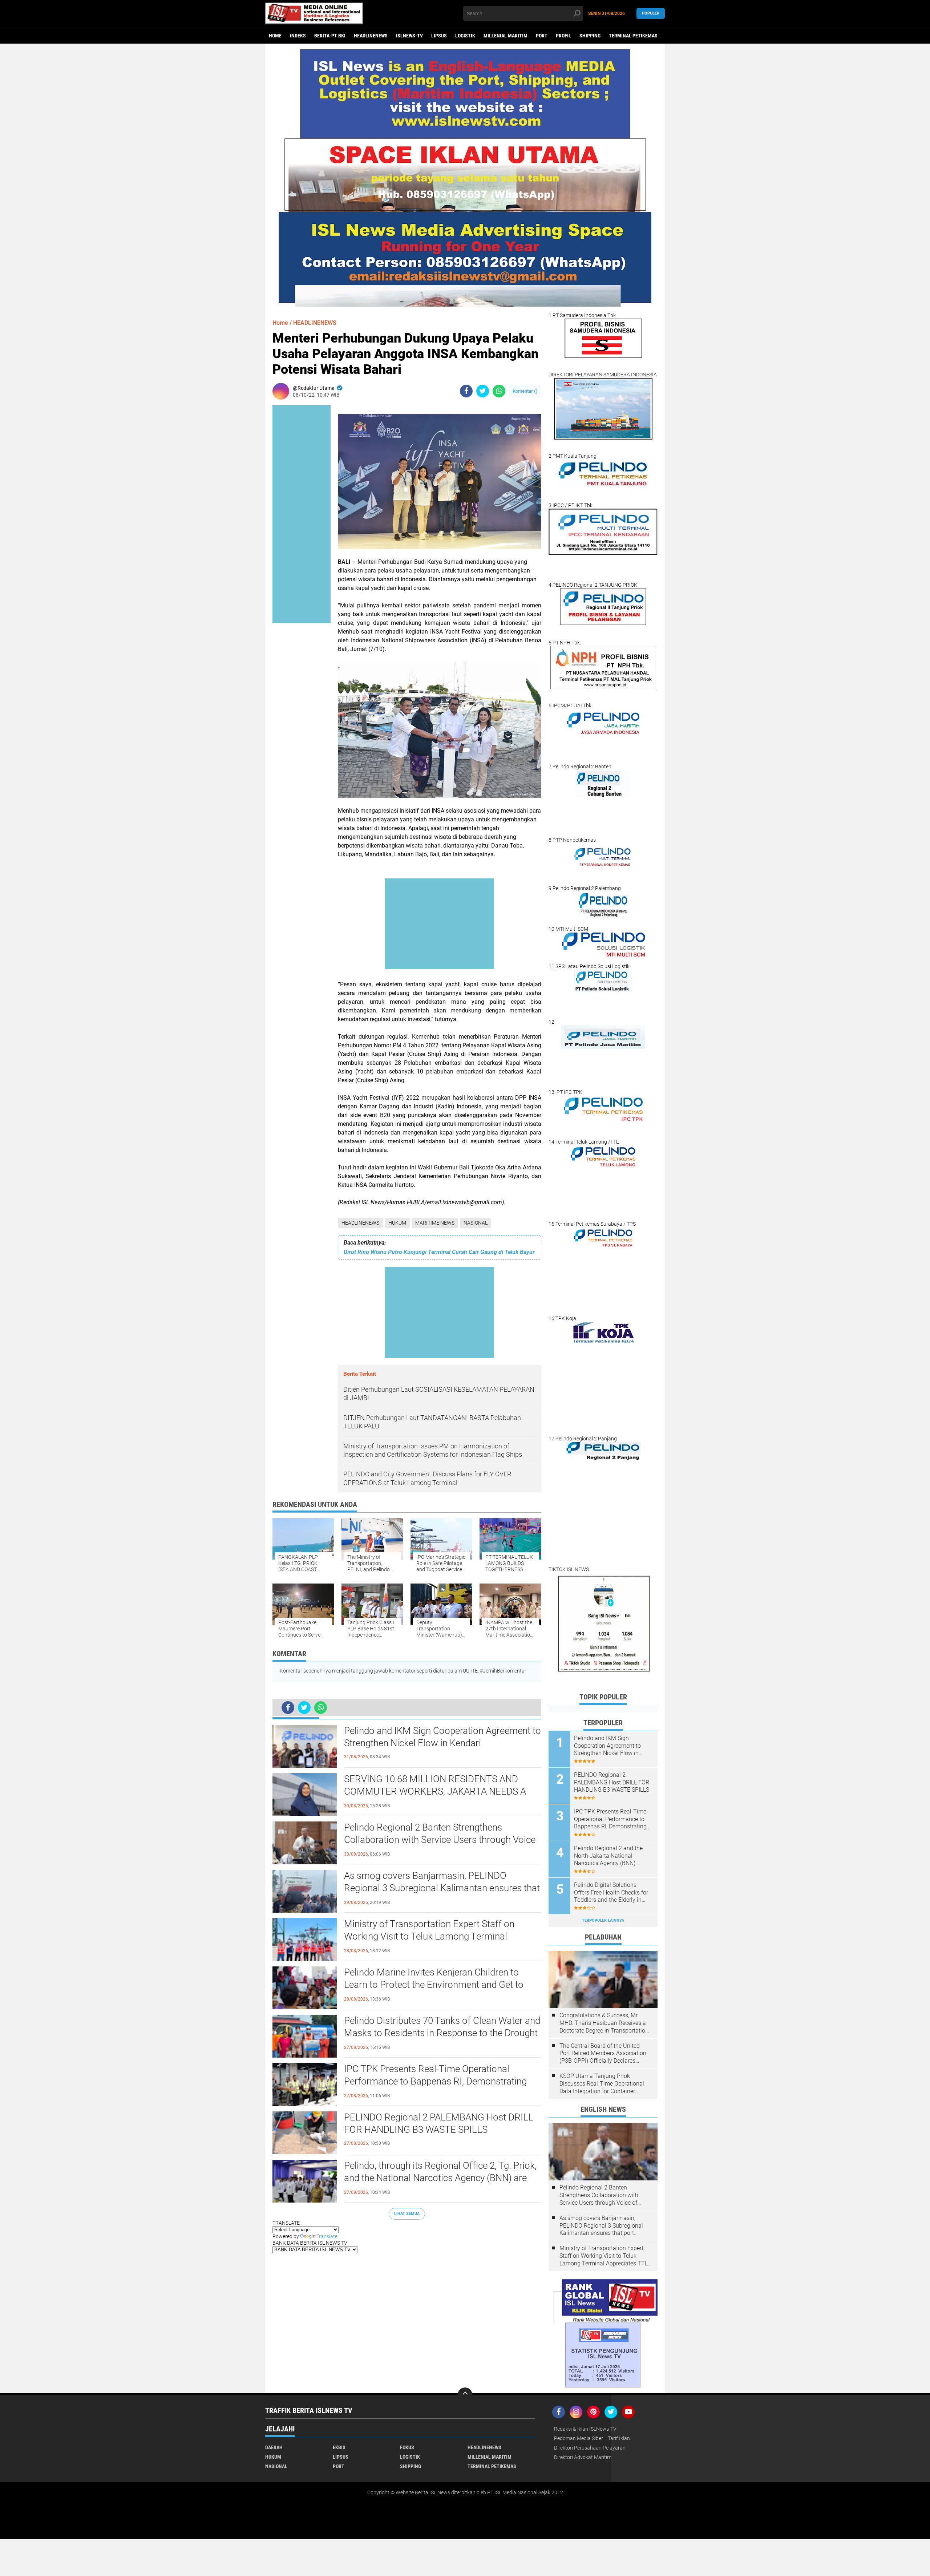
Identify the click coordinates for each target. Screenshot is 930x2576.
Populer (651, 13)
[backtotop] (465, 2395)
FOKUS (407, 2447)
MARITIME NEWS (435, 1223)
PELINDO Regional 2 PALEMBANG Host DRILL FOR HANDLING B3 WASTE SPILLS (439, 2123)
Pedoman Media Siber (579, 2438)
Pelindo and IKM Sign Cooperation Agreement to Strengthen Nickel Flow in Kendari (442, 1737)
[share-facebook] (466, 391)
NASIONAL (476, 1223)
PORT (542, 36)
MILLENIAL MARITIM (506, 36)
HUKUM (397, 1223)
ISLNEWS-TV (409, 36)
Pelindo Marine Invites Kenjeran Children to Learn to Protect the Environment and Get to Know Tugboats (434, 1985)
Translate (327, 2236)
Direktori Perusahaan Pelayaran (590, 2448)
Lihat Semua (407, 2214)
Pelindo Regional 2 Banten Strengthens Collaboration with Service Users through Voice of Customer (440, 1840)
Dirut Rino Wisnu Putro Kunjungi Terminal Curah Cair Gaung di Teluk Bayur (439, 1252)
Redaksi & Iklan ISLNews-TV (585, 2429)
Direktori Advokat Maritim (583, 2457)
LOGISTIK (465, 36)
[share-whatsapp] (499, 391)
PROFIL (563, 36)
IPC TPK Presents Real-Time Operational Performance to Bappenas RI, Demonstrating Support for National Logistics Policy (435, 2081)
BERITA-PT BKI (330, 36)
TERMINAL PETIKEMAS (633, 36)
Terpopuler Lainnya (603, 1920)
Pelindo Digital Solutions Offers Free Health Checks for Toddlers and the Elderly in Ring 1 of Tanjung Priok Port (611, 1893)
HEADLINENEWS (371, 36)
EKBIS (339, 2447)
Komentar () (525, 391)
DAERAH (274, 2447)
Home (275, 36)
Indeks (298, 36)
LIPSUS (439, 36)
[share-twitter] (483, 391)
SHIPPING (590, 36)
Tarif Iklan (619, 2438)
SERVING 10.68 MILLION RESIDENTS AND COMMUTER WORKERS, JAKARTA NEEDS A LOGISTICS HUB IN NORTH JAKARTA (435, 1791)
